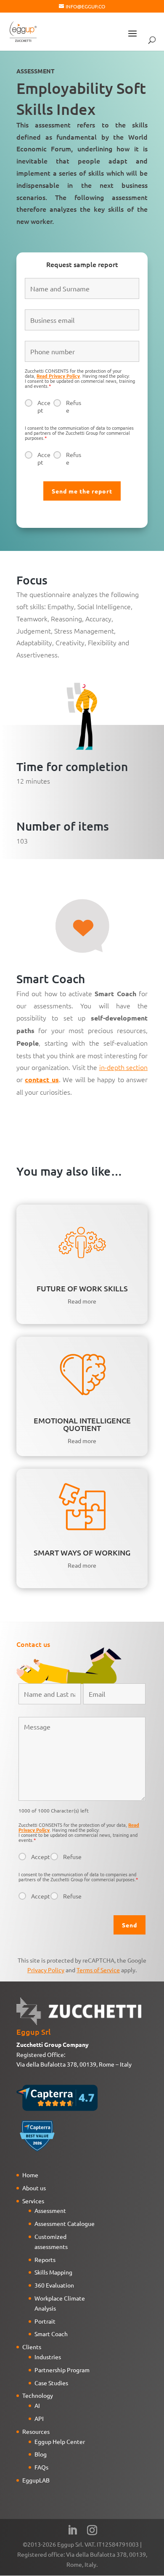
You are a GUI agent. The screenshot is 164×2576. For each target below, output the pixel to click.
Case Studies (51, 2383)
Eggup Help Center (60, 2441)
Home (30, 2175)
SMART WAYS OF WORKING (82, 1552)
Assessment (50, 2210)
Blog (41, 2454)
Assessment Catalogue (65, 2223)
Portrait (45, 2321)
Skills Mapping (53, 2272)
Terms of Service (98, 1970)
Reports (45, 2259)
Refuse (74, 406)
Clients (32, 2347)
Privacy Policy (46, 1970)
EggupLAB (36, 2480)
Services (33, 2201)
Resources (36, 2431)
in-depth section (123, 1067)
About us (34, 2188)
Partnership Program (62, 2370)
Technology (38, 2395)
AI (37, 2405)
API (39, 2418)
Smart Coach (51, 2334)
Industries (48, 2357)
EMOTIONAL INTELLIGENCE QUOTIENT (82, 1424)
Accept (44, 406)
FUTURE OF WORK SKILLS (82, 1288)
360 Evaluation (54, 2285)
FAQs (41, 2467)
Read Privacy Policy (58, 376)
